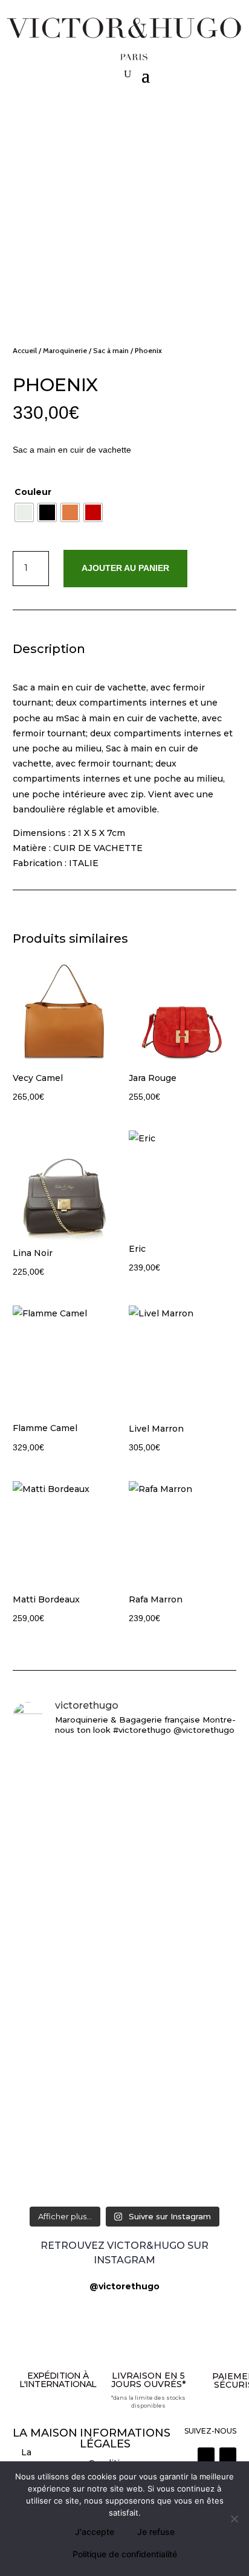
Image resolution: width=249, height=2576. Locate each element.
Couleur (33, 492)
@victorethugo (124, 2286)
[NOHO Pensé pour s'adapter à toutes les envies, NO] (125, 2174)
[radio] (24, 512)
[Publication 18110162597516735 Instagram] (125, 2140)
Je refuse (156, 2532)
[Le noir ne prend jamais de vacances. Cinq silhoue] (125, 2098)
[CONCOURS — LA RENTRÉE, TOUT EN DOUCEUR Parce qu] (125, 1899)
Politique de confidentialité (125, 2554)
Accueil (25, 350)
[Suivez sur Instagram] (206, 2456)
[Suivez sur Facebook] (228, 2456)
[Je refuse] (234, 2519)
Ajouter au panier (125, 568)
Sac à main (111, 350)
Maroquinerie (65, 350)
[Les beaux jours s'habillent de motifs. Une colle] (125, 2042)
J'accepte (95, 2532)
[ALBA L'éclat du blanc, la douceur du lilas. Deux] (125, 1764)
